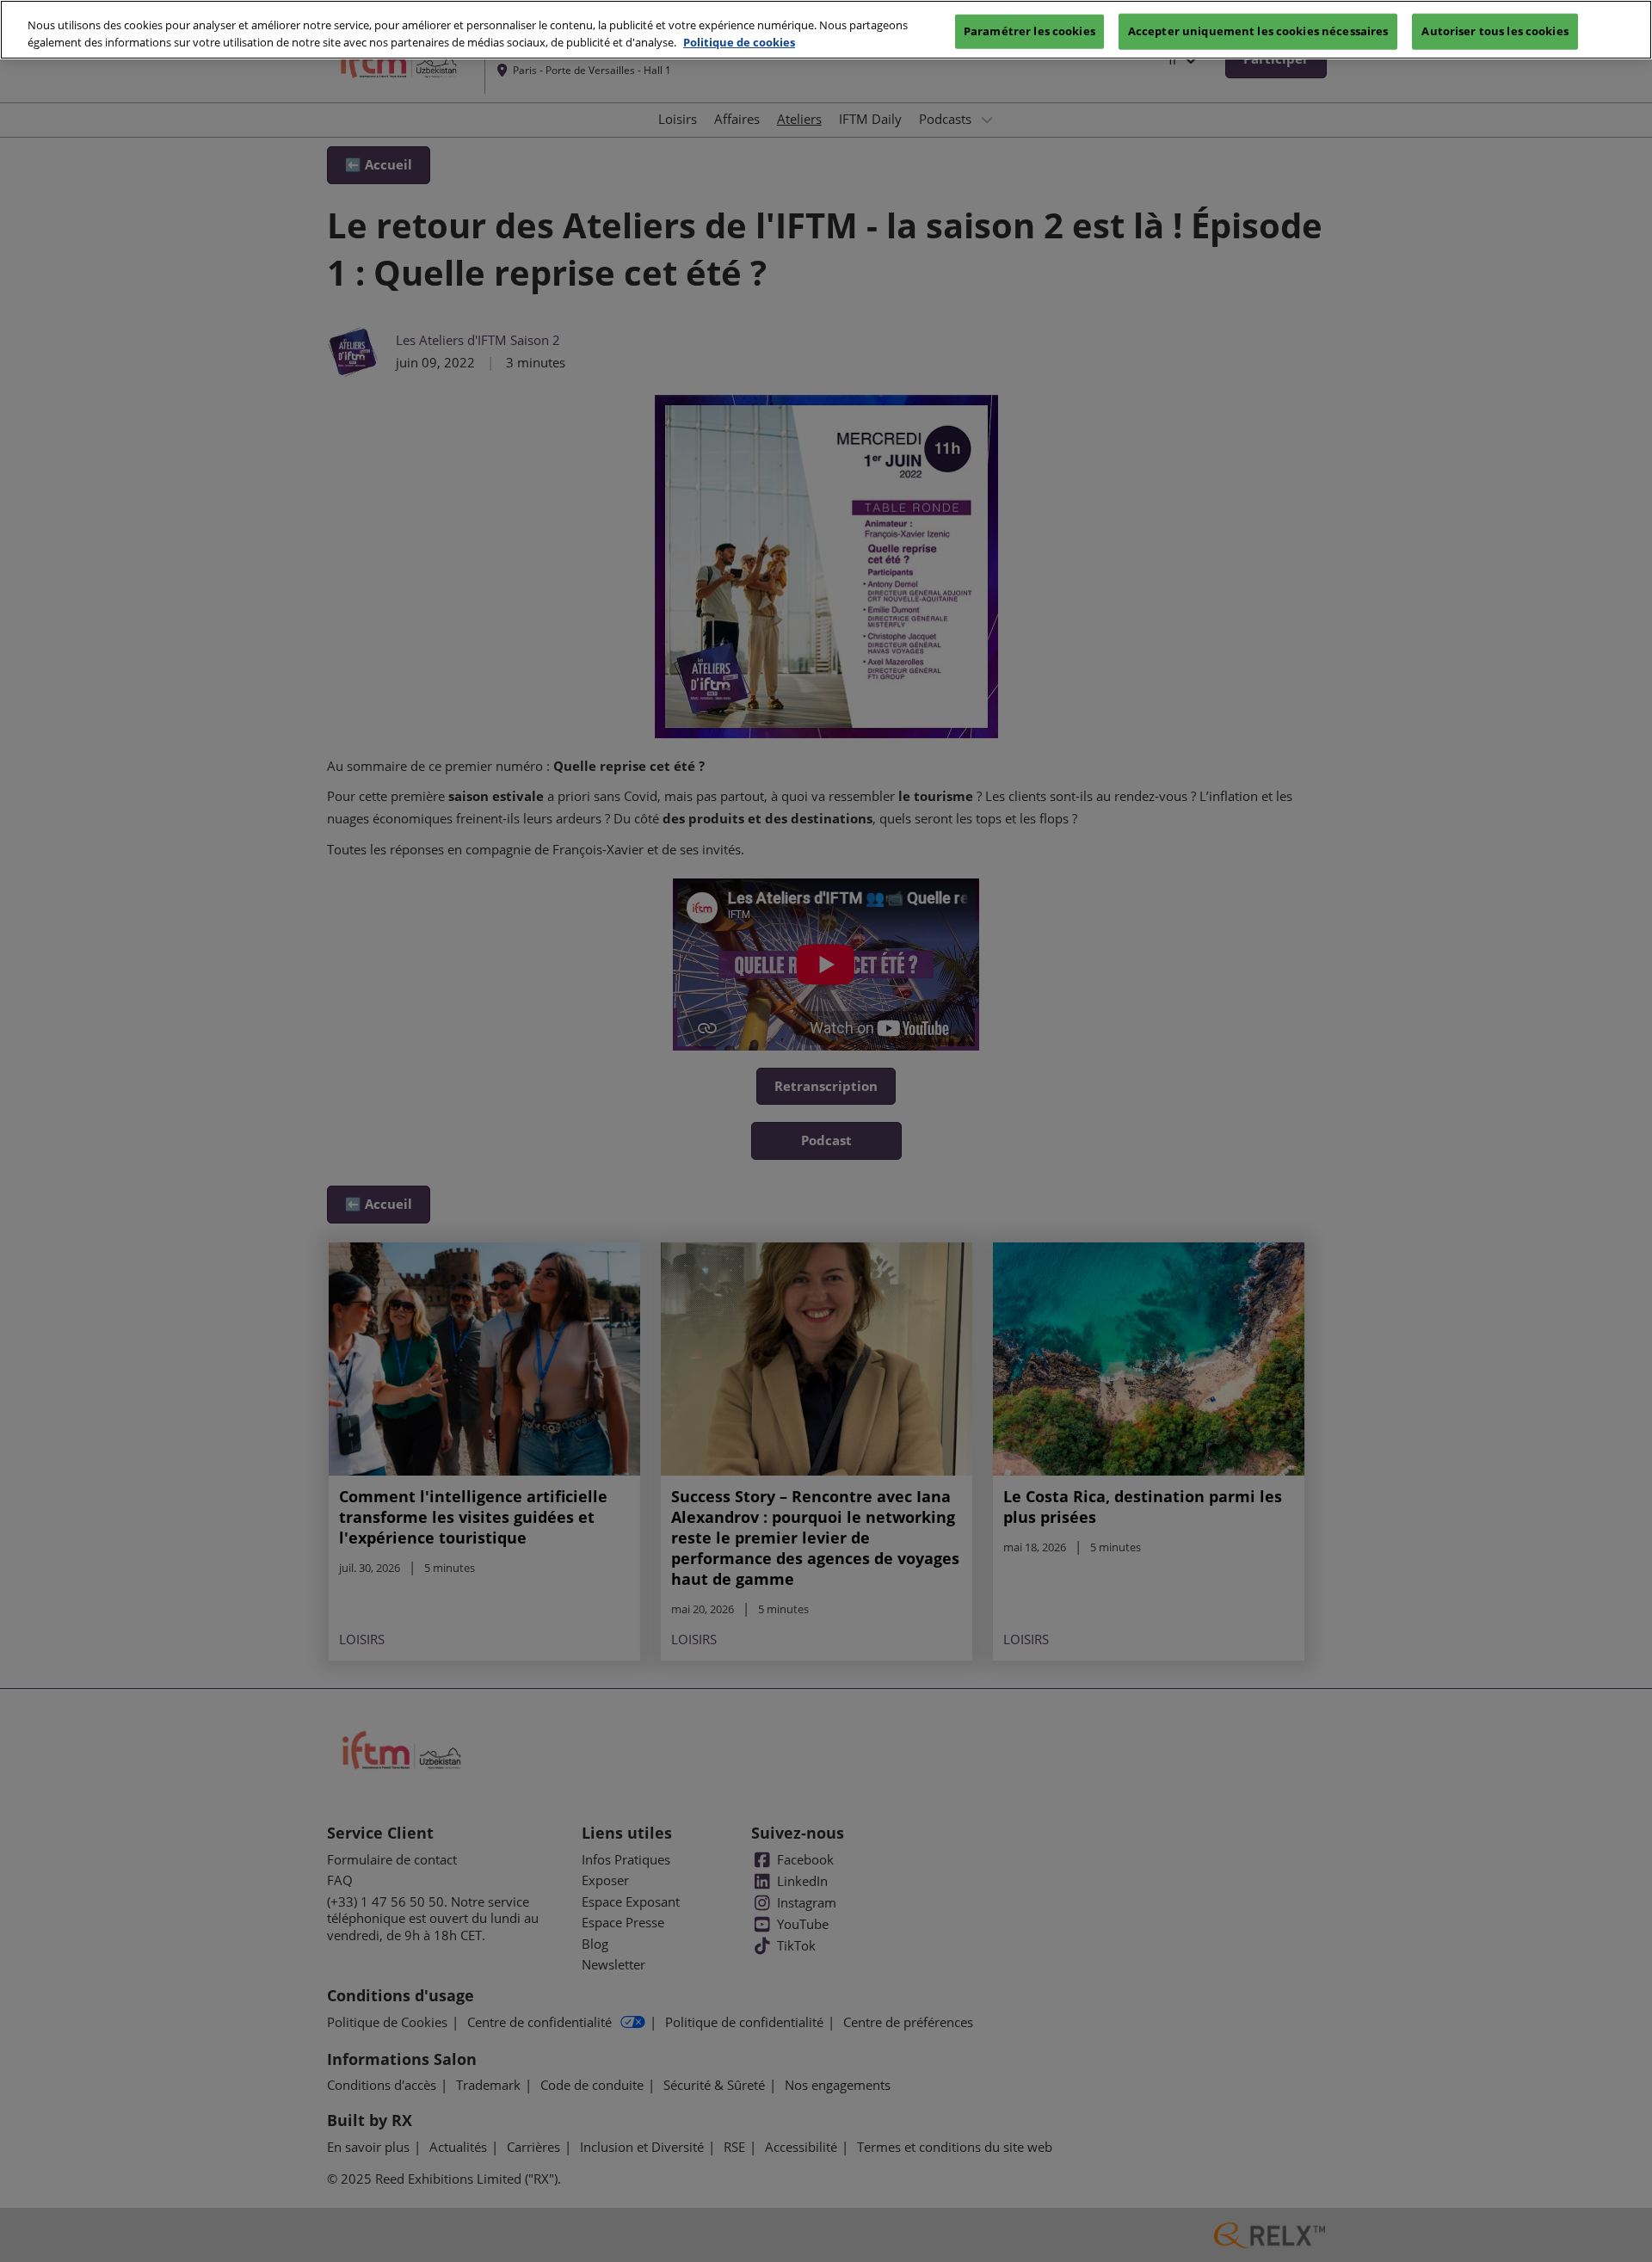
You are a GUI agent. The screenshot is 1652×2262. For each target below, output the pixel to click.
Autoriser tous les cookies (1495, 30)
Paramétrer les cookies (1029, 30)
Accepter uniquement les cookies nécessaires (1258, 30)
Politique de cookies (739, 42)
